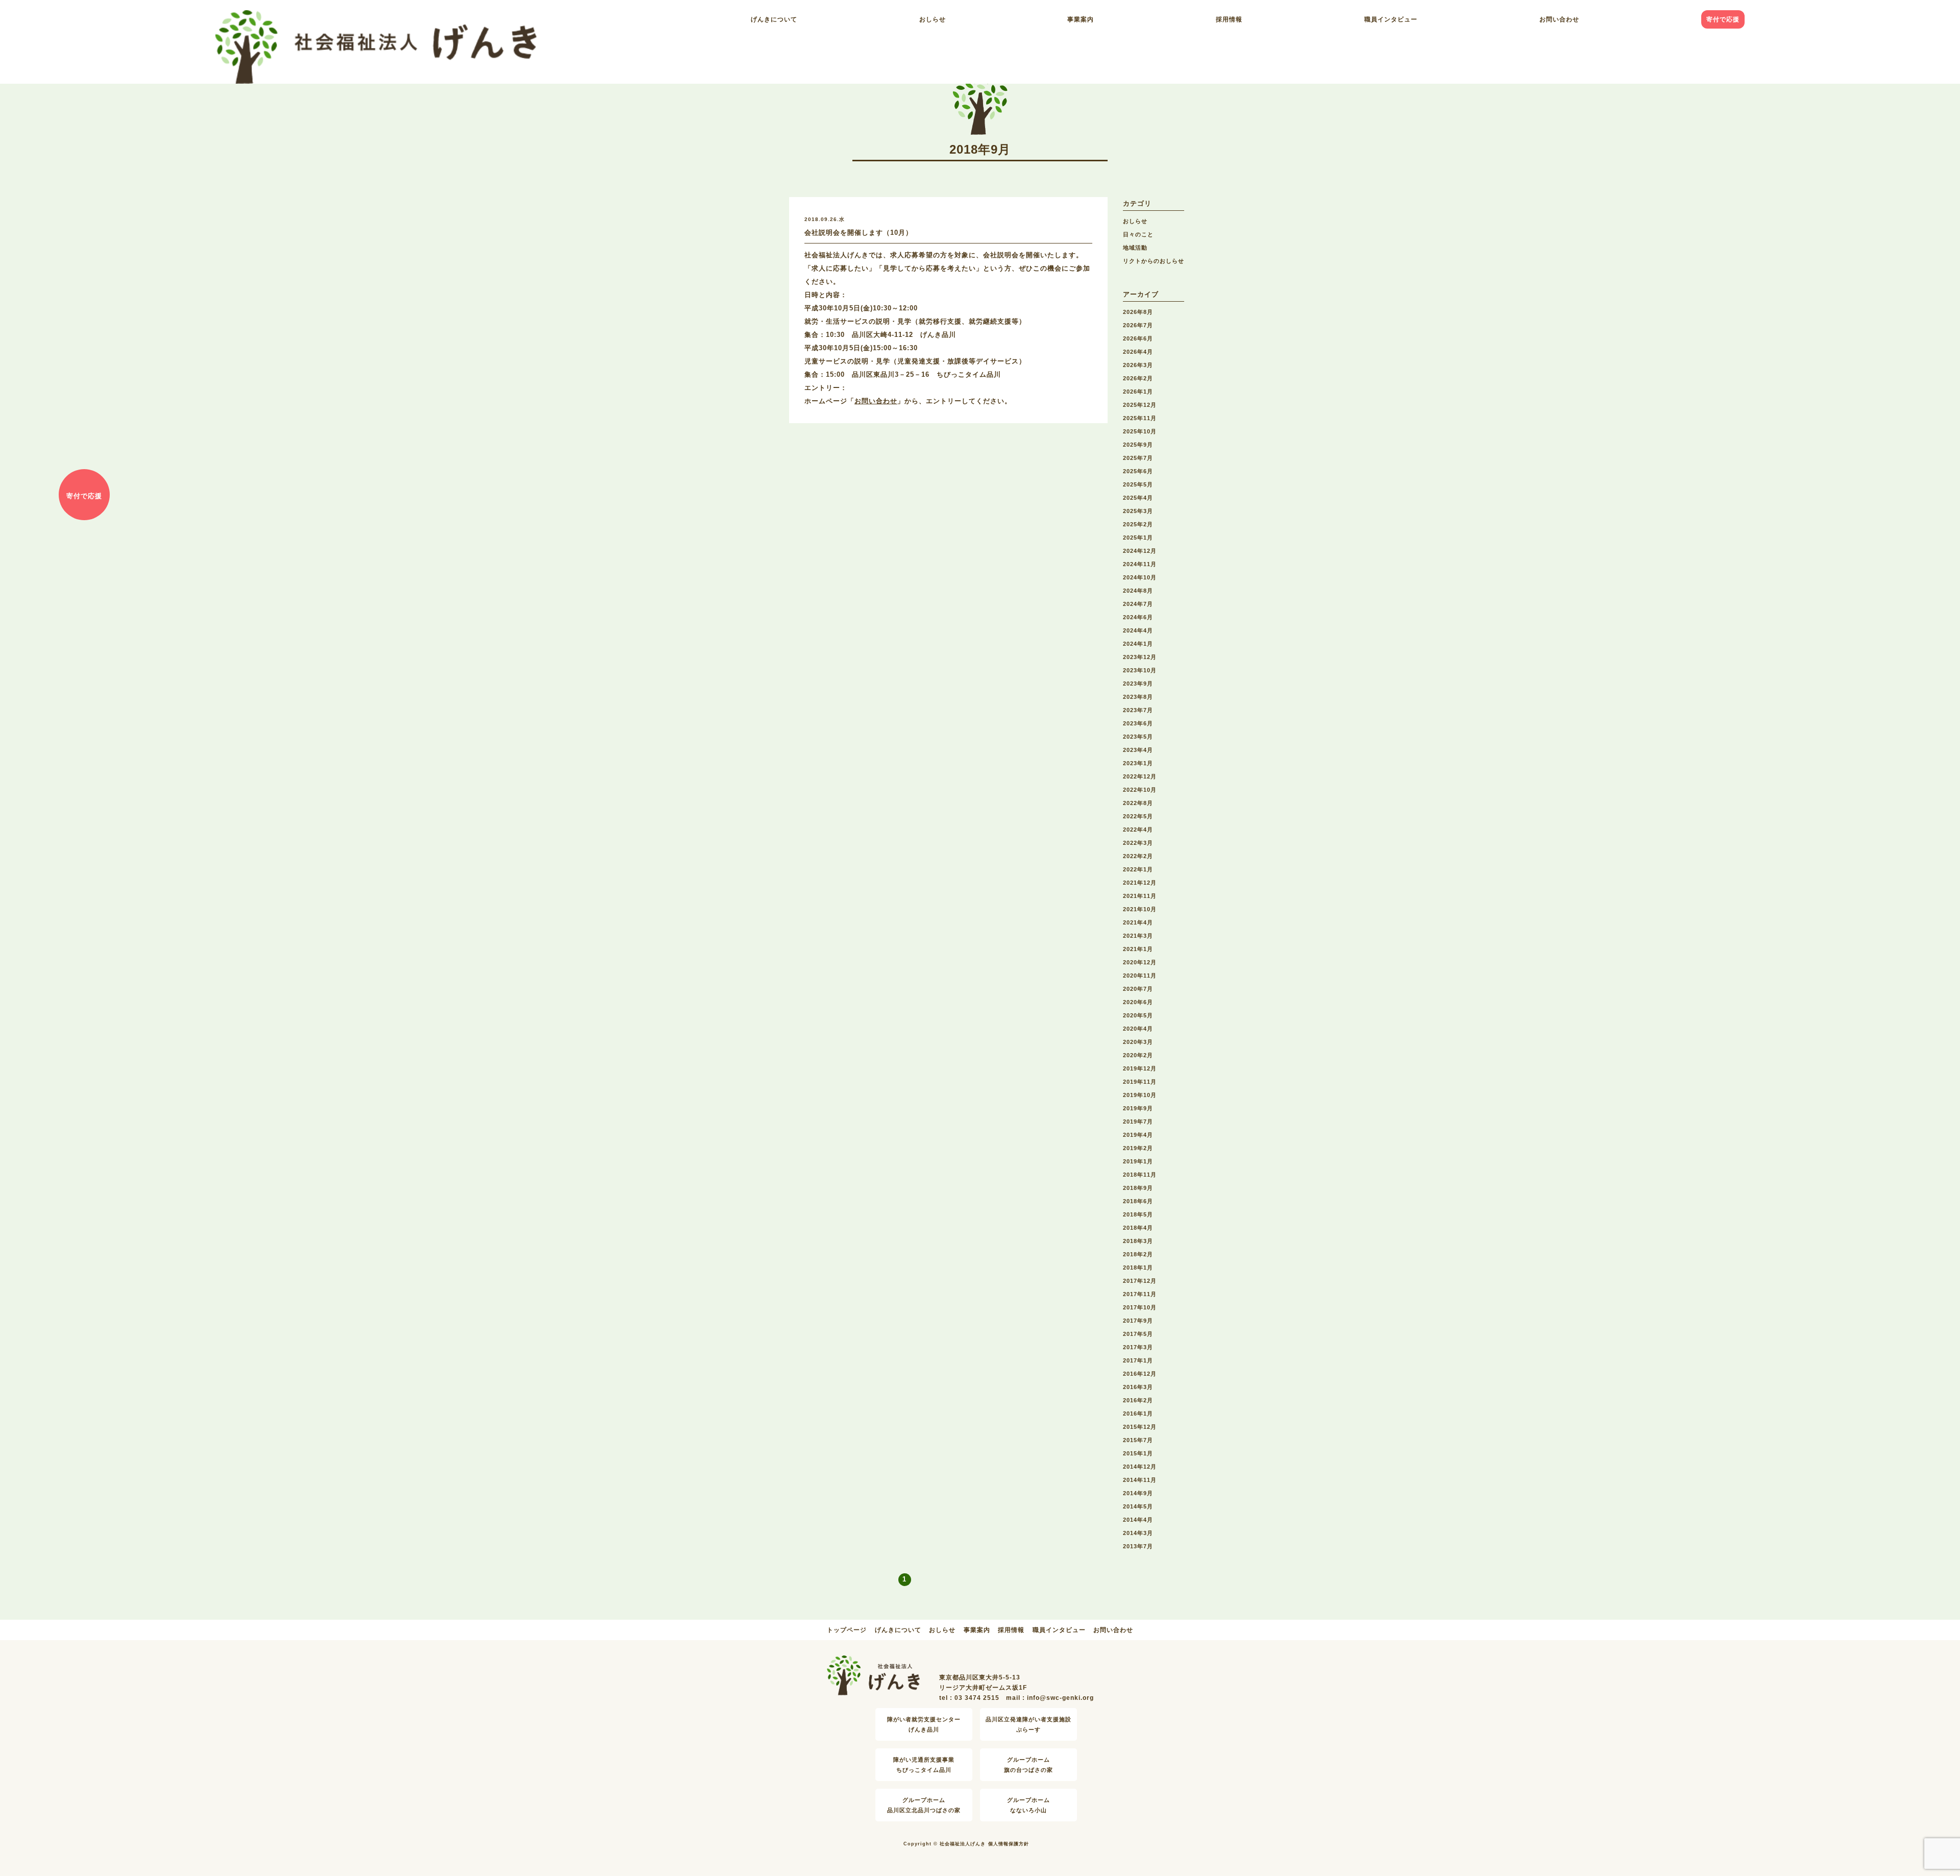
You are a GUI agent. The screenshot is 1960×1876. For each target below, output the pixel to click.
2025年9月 (1138, 445)
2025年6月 (1138, 471)
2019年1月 (1138, 1161)
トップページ (847, 1630)
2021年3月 (1138, 936)
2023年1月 (1138, 763)
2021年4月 (1138, 922)
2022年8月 (1138, 803)
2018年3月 (1138, 1241)
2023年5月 (1138, 737)
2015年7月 (1138, 1440)
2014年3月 (1138, 1533)
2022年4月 (1138, 830)
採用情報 (1229, 19)
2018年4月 (1138, 1228)
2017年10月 (1140, 1307)
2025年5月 (1138, 484)
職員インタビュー (1391, 19)
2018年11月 (1140, 1175)
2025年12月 (1140, 405)
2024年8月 (1138, 591)
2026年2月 (1138, 378)
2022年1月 (1138, 869)
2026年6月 (1138, 338)
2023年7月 (1138, 710)
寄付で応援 (1723, 19)
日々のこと (1138, 234)
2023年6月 (1138, 723)
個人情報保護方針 (1009, 1844)
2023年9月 (1138, 684)
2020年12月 (1140, 962)
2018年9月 (1138, 1188)
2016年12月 (1140, 1374)
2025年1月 (1138, 538)
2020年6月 (1138, 1002)
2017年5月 (1138, 1334)
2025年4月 (1138, 498)
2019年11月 (1140, 1082)
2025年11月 (1140, 418)
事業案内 (1081, 19)
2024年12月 (1140, 551)
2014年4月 (1138, 1520)
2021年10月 (1140, 909)
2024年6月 (1138, 617)
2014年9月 (1138, 1493)
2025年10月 (1140, 431)
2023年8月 (1138, 697)
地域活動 (1135, 248)
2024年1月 (1138, 644)
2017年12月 (1140, 1281)
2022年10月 (1140, 790)
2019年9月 (1138, 1108)
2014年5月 (1138, 1506)
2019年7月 (1138, 1122)
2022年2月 (1138, 856)
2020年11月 (1140, 976)
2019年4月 (1138, 1135)
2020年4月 (1138, 1029)
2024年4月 (1138, 630)
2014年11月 (1140, 1480)
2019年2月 (1138, 1148)
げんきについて (774, 19)
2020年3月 (1138, 1042)
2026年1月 (1138, 392)
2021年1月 (1138, 949)
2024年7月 (1138, 604)
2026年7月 (1138, 325)
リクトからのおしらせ (1154, 261)
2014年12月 (1140, 1467)
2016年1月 (1138, 1414)
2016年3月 (1138, 1387)
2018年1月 (1138, 1268)
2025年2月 (1138, 524)
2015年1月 (1138, 1453)
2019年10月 (1140, 1095)
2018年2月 (1138, 1254)
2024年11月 (1140, 564)
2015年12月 (1140, 1427)
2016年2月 (1138, 1400)
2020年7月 (1138, 989)
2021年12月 (1140, 883)
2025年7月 (1138, 458)
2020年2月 (1138, 1055)
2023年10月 (1140, 670)
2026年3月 (1138, 365)
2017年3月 (1138, 1347)
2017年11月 (1140, 1294)
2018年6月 (1138, 1201)
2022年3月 (1138, 843)
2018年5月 (1138, 1214)
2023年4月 (1138, 750)
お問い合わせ (1559, 19)
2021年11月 (1140, 896)
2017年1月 (1138, 1360)
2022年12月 (1140, 776)
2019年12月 (1140, 1068)
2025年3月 (1138, 511)
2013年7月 (1138, 1546)
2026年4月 (1138, 352)
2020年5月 (1138, 1015)
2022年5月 (1138, 816)
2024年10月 (1140, 577)
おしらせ (933, 19)
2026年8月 (1138, 312)
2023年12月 (1140, 657)
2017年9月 (1138, 1321)
